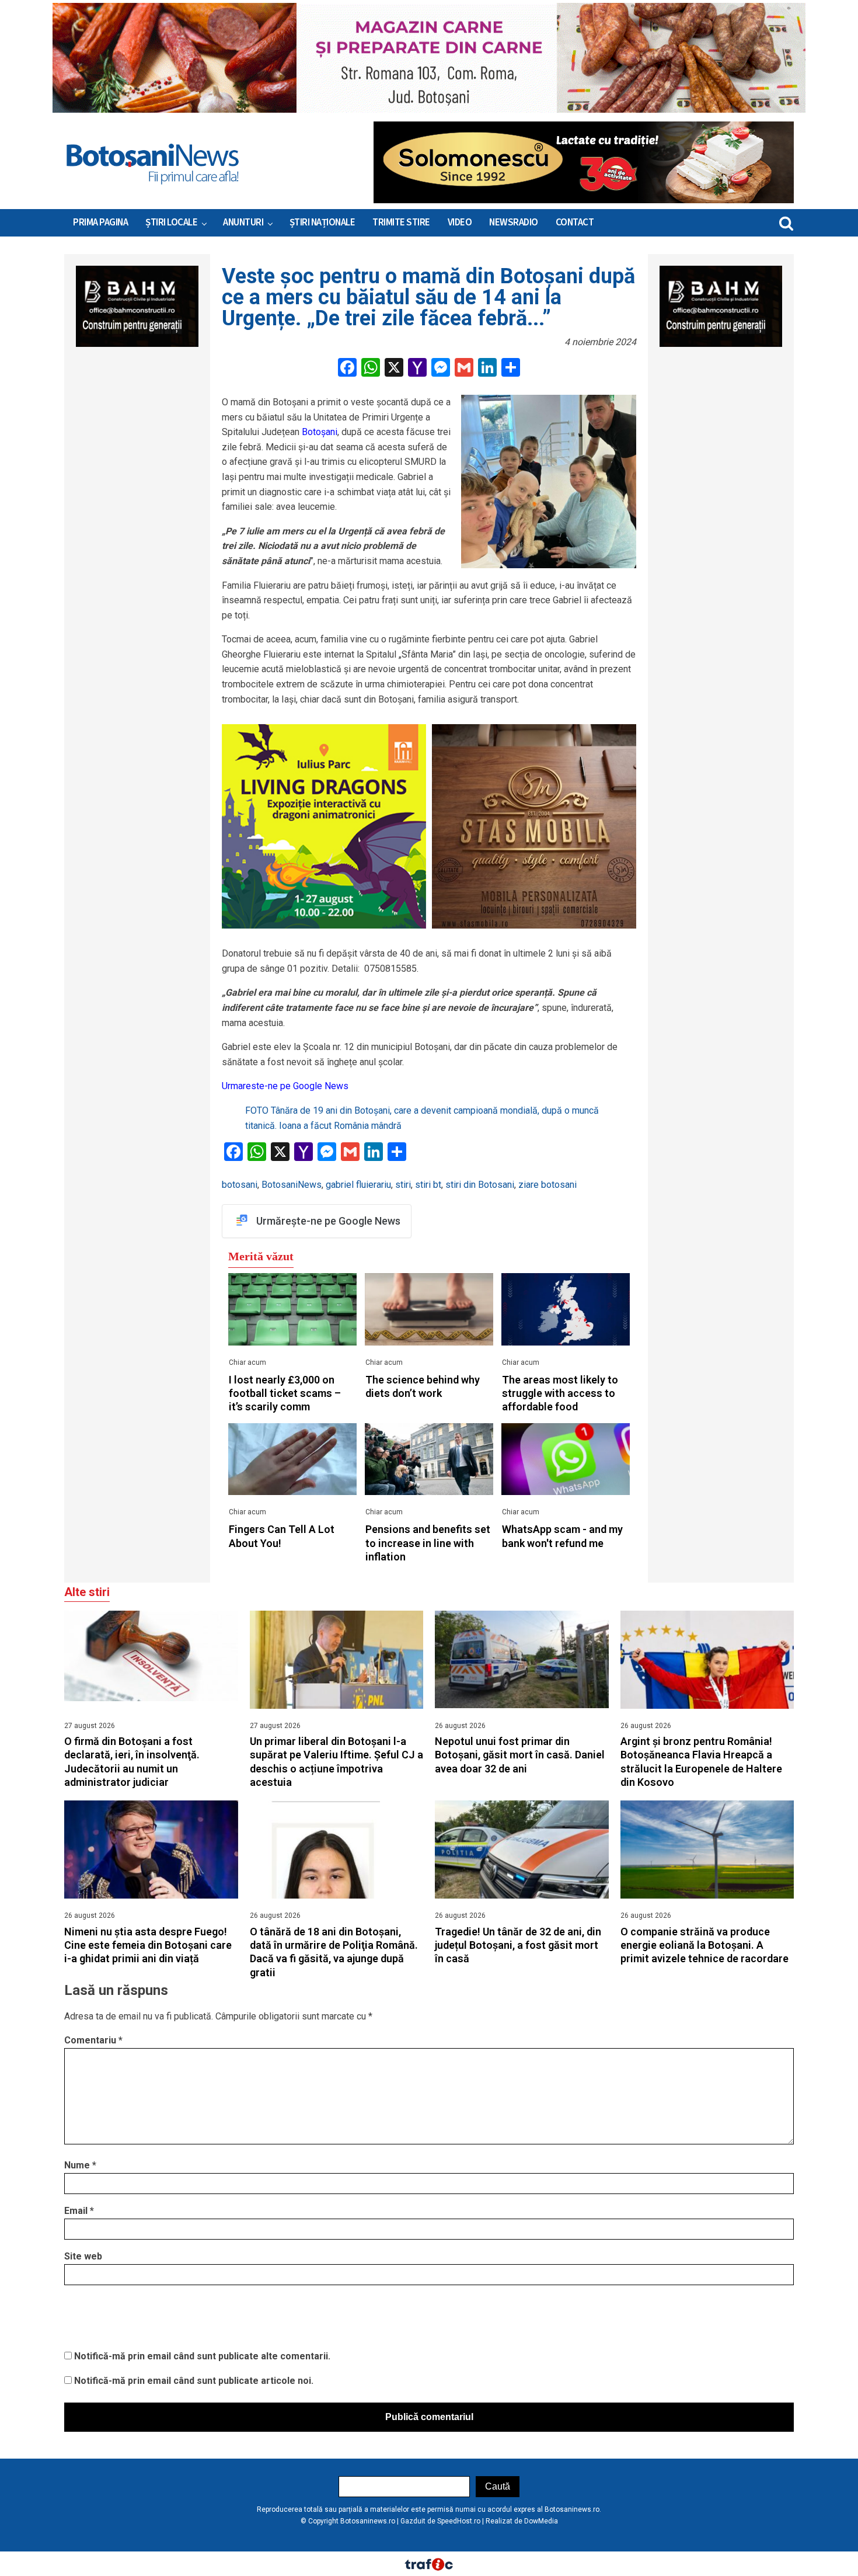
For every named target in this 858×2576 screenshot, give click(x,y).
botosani (240, 1185)
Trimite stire (401, 223)
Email (79, 2211)
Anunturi (243, 223)
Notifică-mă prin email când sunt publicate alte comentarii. (202, 2356)
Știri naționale (322, 223)
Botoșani (320, 432)
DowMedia (541, 2521)
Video (460, 223)
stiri (403, 1185)
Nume (80, 2165)
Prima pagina (100, 223)
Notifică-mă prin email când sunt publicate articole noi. (194, 2381)
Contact (575, 223)
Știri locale (171, 223)
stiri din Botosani (480, 1185)
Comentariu (93, 2040)
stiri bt (428, 1185)
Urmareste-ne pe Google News (285, 1086)
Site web (83, 2256)
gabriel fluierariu (358, 1185)
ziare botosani (547, 1185)
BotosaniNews (292, 1185)
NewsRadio (514, 223)
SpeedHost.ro (459, 2521)
